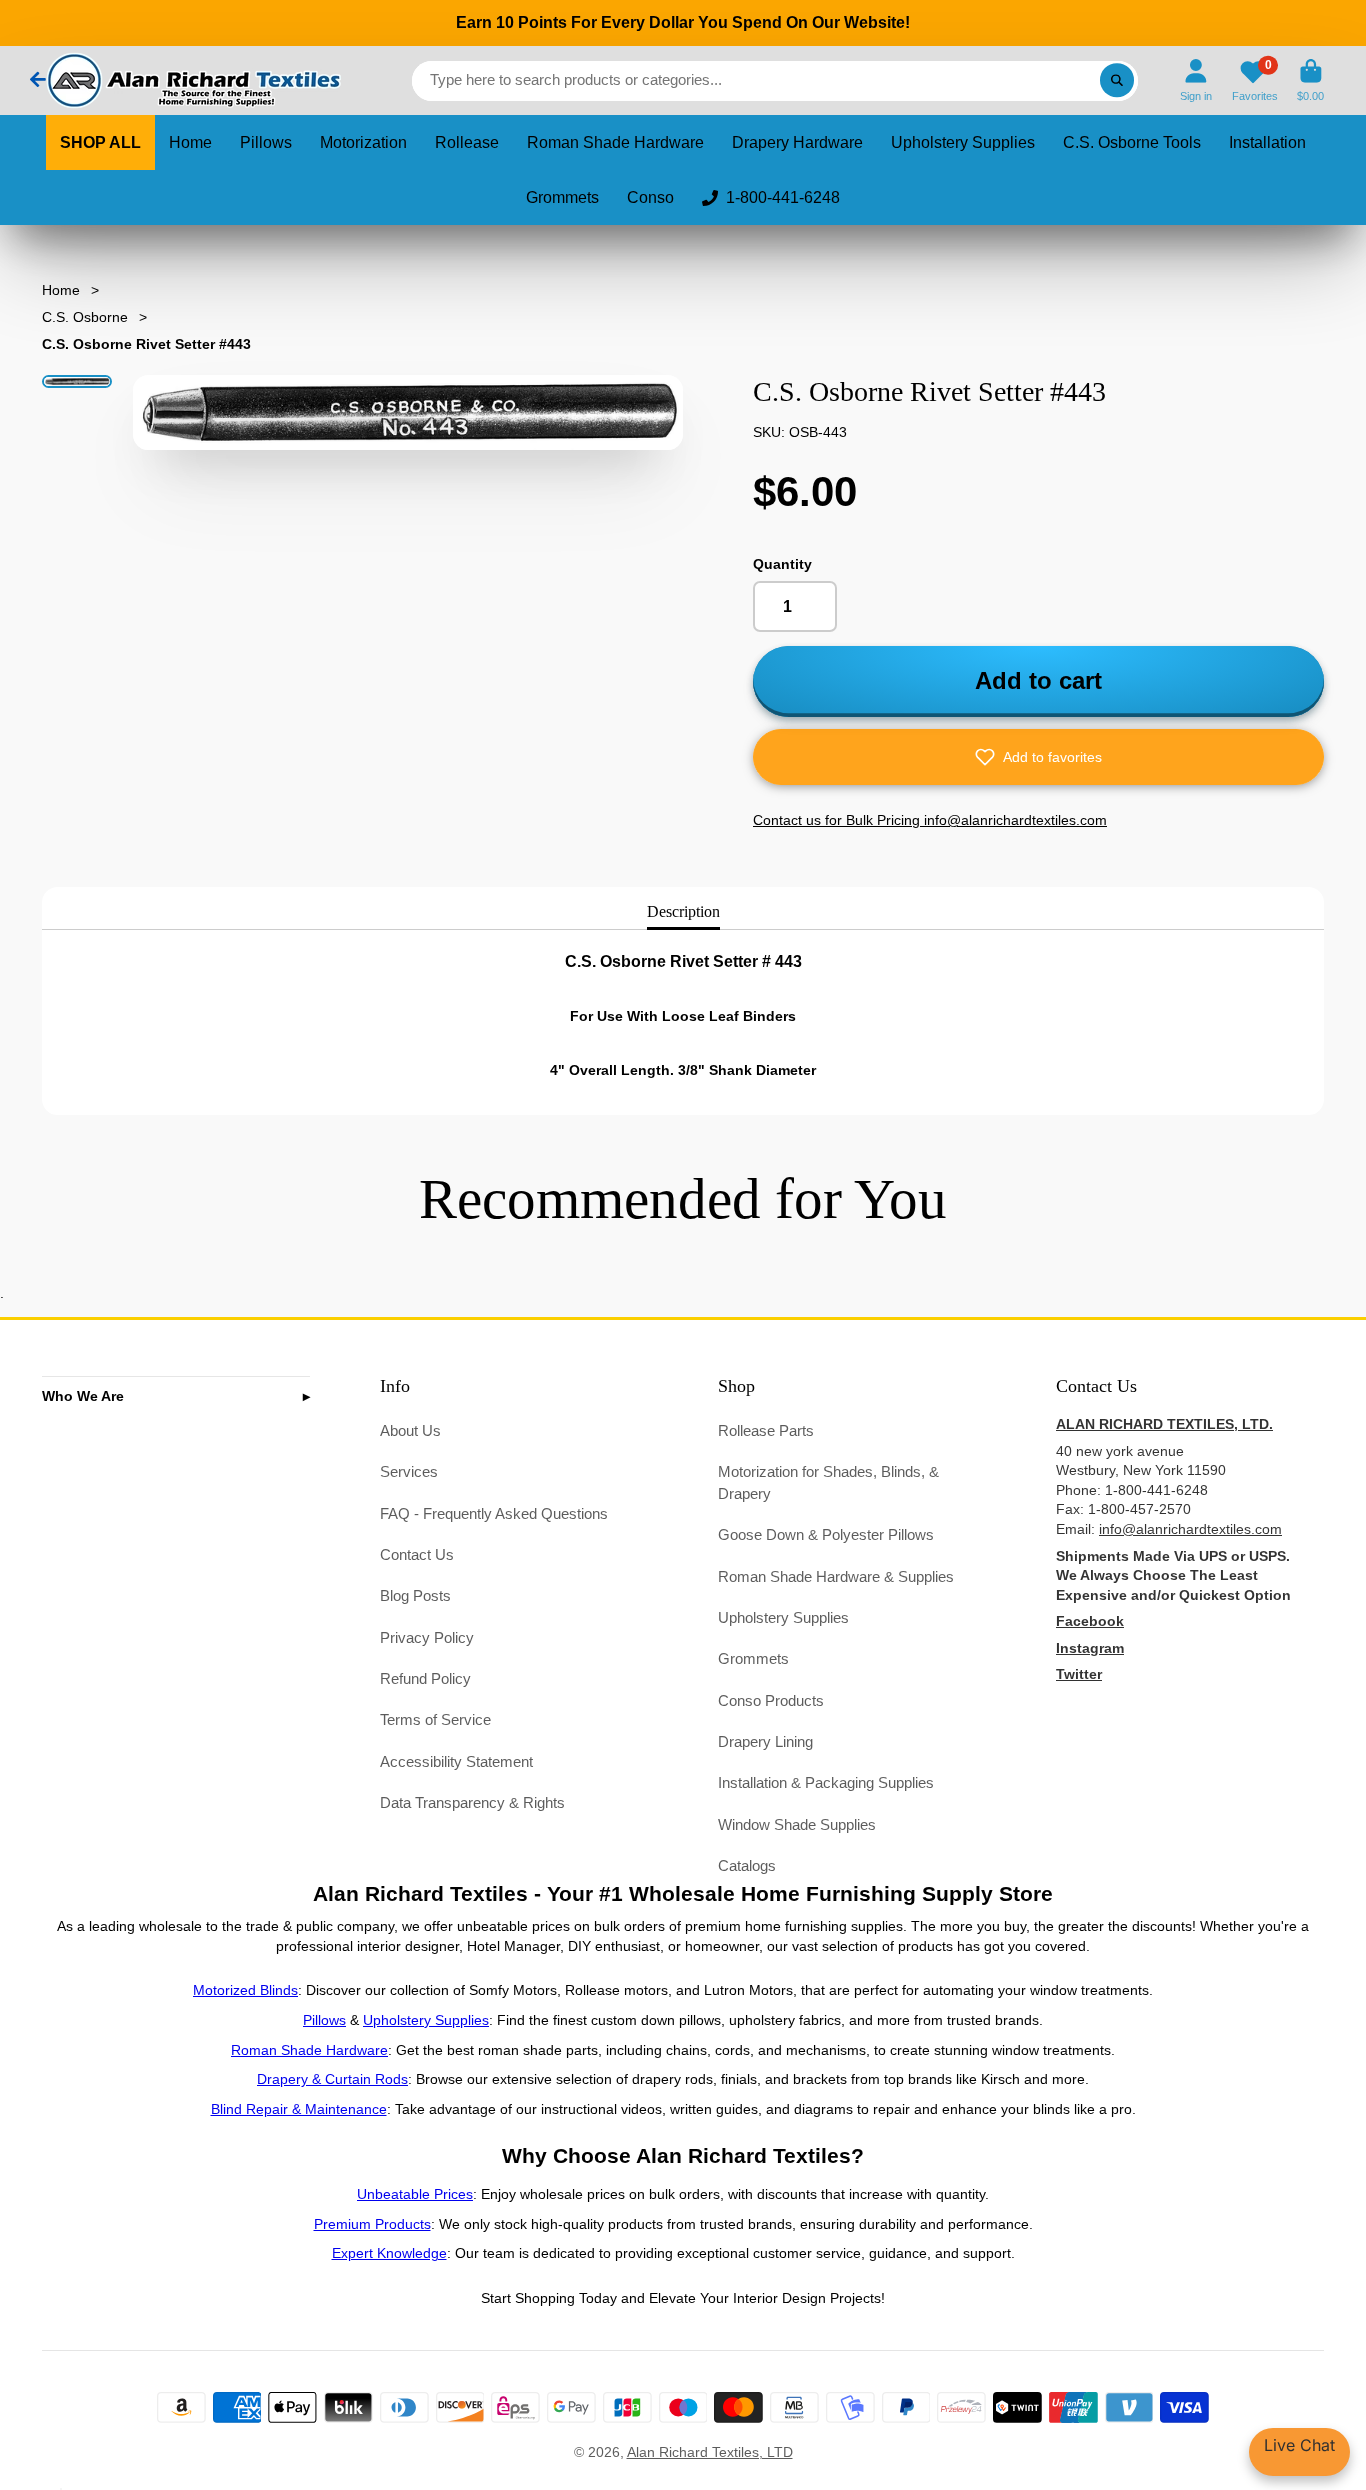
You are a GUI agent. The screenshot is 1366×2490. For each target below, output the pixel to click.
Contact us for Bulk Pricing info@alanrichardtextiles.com (930, 820)
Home (190, 142)
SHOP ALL (100, 142)
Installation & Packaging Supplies (826, 1782)
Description (683, 911)
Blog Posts (415, 1595)
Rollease (467, 142)
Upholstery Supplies (963, 142)
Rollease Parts (766, 1430)
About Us (410, 1430)
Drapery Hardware (797, 142)
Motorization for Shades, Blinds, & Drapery (828, 1482)
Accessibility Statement (456, 1761)
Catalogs (747, 1865)
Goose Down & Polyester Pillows (826, 1534)
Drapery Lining (765, 1741)
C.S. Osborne (85, 317)
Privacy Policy (427, 1637)
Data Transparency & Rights (472, 1802)
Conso (650, 197)
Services (409, 1471)
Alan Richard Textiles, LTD (710, 2452)
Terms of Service (435, 1719)
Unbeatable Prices (415, 2194)
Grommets (562, 197)
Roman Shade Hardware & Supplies (836, 1576)
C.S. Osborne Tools (1132, 142)
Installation (1267, 142)
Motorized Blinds (245, 1990)
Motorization (363, 142)
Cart (1310, 80)
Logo (192, 80)
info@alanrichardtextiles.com (1190, 1529)
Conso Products (771, 1700)
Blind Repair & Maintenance (299, 2109)
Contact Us (417, 1554)
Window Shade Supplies (797, 1824)
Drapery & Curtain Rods (332, 2079)
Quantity (782, 564)
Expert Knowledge (389, 2253)
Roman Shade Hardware (615, 142)
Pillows (266, 142)
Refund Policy (425, 1678)
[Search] (1117, 81)
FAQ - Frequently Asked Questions (494, 1513)
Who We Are (83, 1396)
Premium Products (372, 2224)
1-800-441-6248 (783, 197)
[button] (1038, 757)
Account (1196, 80)
